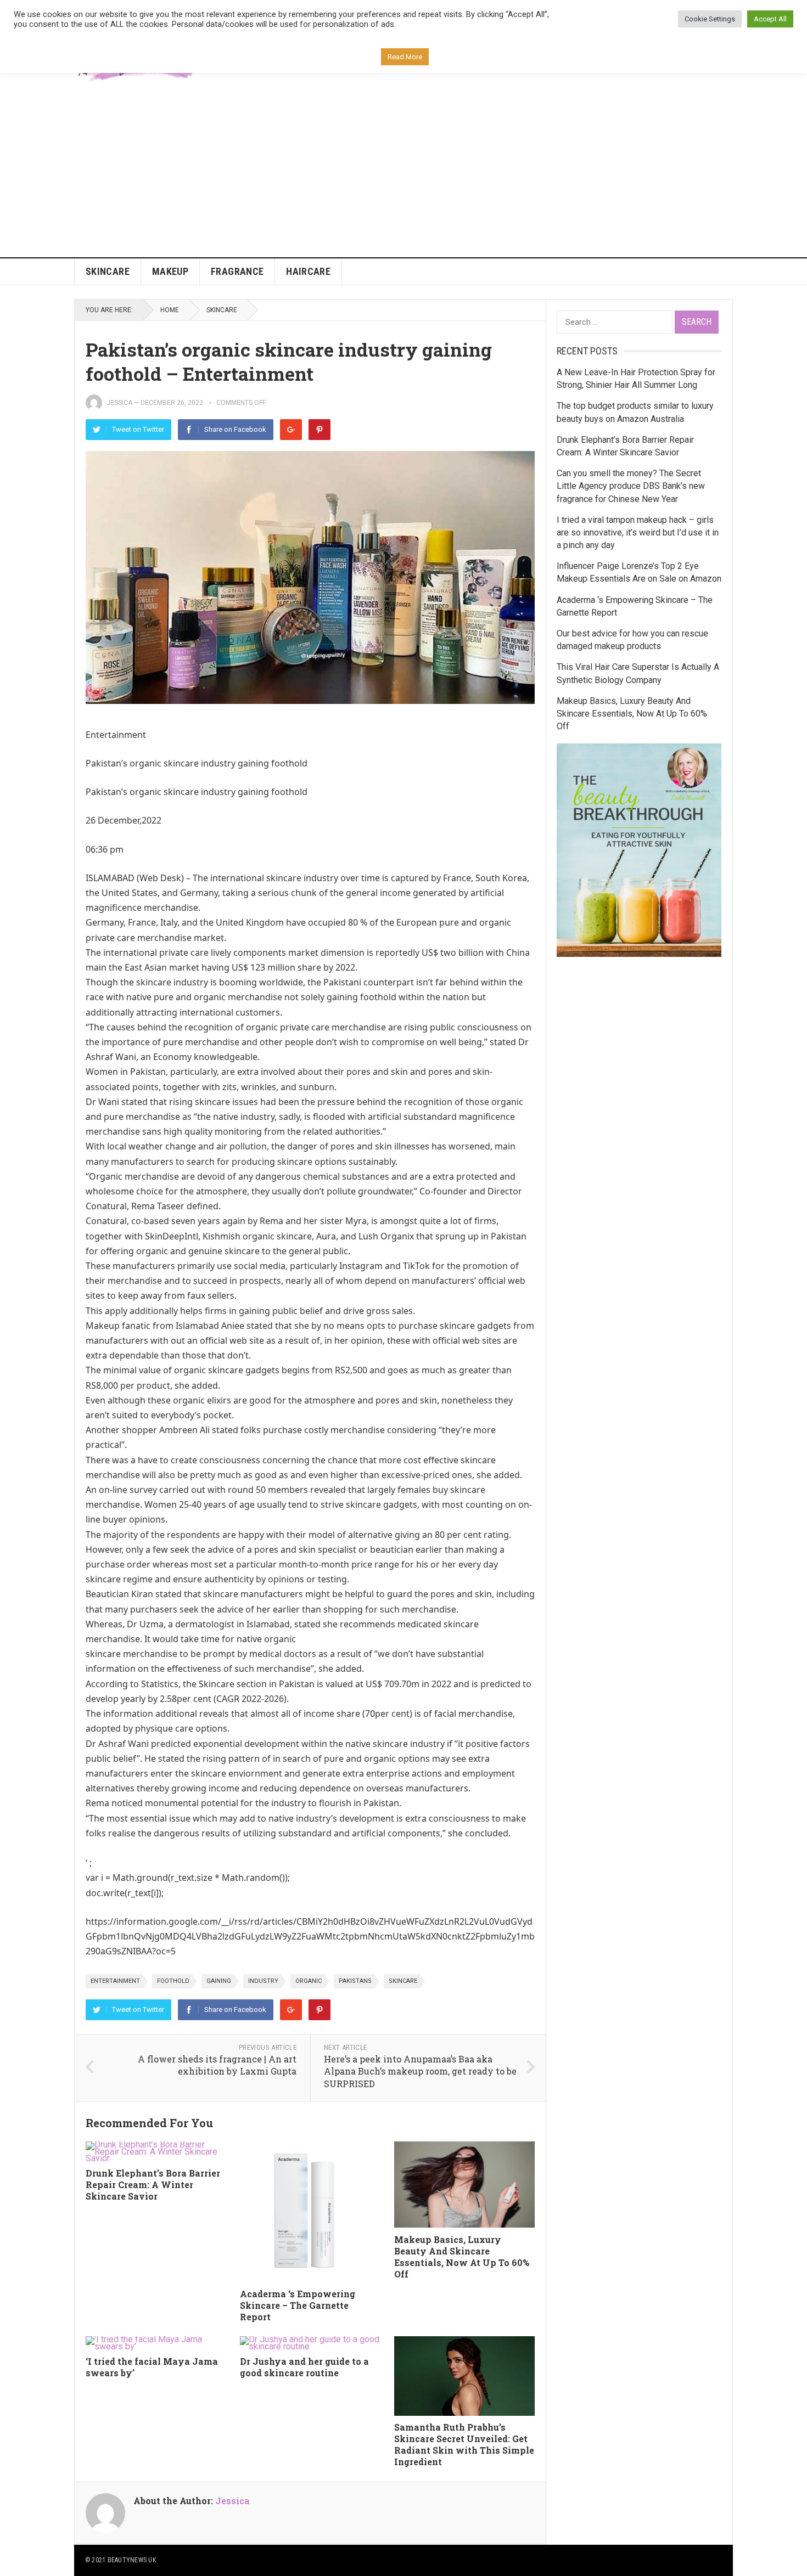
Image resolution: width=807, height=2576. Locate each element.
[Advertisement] (403, 175)
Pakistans (355, 1981)
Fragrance (237, 271)
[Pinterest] (320, 430)
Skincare (108, 271)
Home (170, 310)
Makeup (170, 271)
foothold (173, 1981)
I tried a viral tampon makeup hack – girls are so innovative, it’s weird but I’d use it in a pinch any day (638, 532)
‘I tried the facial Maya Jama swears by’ (152, 2367)
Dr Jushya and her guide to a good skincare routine (304, 2367)
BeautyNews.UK (132, 2560)
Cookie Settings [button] (710, 19)
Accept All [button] (770, 19)
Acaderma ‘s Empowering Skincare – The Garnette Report (298, 2305)
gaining (219, 1981)
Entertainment (115, 1981)
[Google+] (291, 430)
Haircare (308, 271)
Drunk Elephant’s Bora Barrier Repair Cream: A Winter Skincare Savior (153, 2185)
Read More (405, 57)
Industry (263, 1981)
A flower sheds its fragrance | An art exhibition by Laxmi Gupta (217, 2065)
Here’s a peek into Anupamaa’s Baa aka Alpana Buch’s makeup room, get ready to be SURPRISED (420, 2071)
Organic (309, 1981)
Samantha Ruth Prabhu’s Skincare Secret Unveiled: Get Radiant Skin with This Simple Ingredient (464, 2444)
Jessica (119, 403)
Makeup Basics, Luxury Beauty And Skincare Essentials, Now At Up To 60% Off (462, 2256)
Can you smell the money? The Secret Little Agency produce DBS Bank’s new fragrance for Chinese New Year (631, 486)
